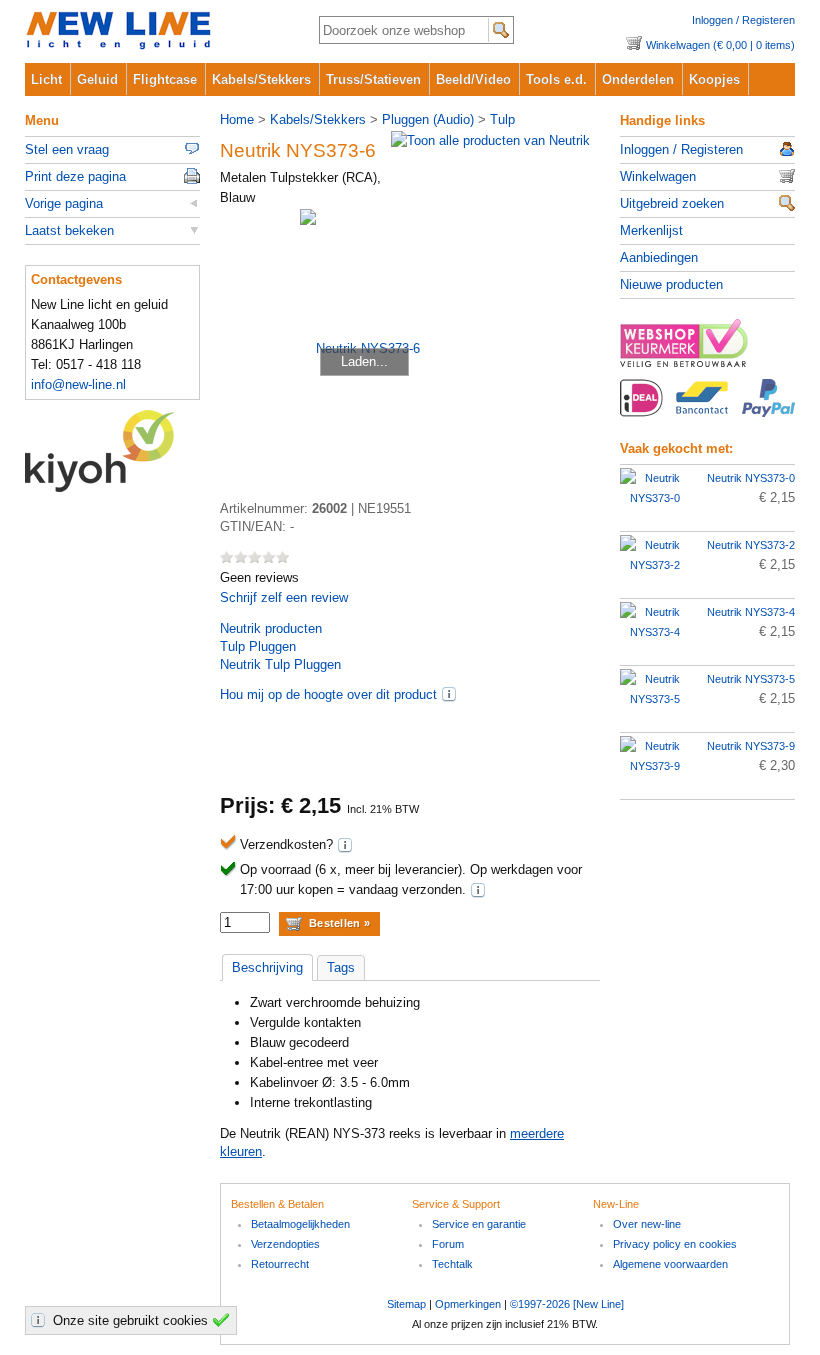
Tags (341, 967)
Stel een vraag (67, 149)
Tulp (502, 119)
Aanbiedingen (659, 257)
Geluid (97, 79)
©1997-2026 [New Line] (567, 1304)
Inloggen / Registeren (743, 20)
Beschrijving (267, 967)
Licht (46, 79)
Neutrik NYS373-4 (751, 612)
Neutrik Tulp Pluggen (280, 664)
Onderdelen (638, 79)
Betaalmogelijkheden (300, 1224)
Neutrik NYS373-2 (751, 545)
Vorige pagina (64, 203)
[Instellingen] (41, 1320)
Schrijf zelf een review (284, 597)
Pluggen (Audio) (428, 119)
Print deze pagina (75, 176)
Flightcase (165, 79)
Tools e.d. (556, 79)
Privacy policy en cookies (675, 1244)
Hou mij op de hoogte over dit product (328, 694)
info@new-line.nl (78, 384)
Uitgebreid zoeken (672, 203)
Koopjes (714, 79)
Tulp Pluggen (258, 646)
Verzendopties (285, 1244)
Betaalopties (707, 409)
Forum (448, 1244)
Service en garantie (479, 1224)
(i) (449, 694)
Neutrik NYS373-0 (751, 478)
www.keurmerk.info (707, 349)
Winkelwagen (658, 176)
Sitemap (406, 1304)
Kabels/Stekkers (261, 79)
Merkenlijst (651, 230)
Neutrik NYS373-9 (751, 746)
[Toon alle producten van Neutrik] (490, 140)
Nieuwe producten (671, 284)
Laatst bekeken (69, 230)
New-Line (155, 31)
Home (237, 119)
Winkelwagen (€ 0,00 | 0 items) (720, 45)
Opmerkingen (468, 1304)
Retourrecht (280, 1264)
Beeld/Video (473, 79)
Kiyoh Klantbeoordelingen (112, 451)
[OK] (224, 1320)
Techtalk (452, 1264)
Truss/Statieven (373, 79)
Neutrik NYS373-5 (751, 679)
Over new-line (647, 1224)
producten (271, 628)
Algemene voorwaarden (670, 1264)
